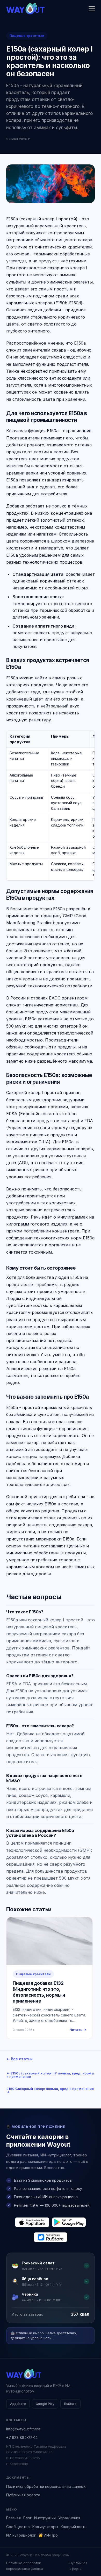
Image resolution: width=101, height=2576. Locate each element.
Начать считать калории (51, 2552)
